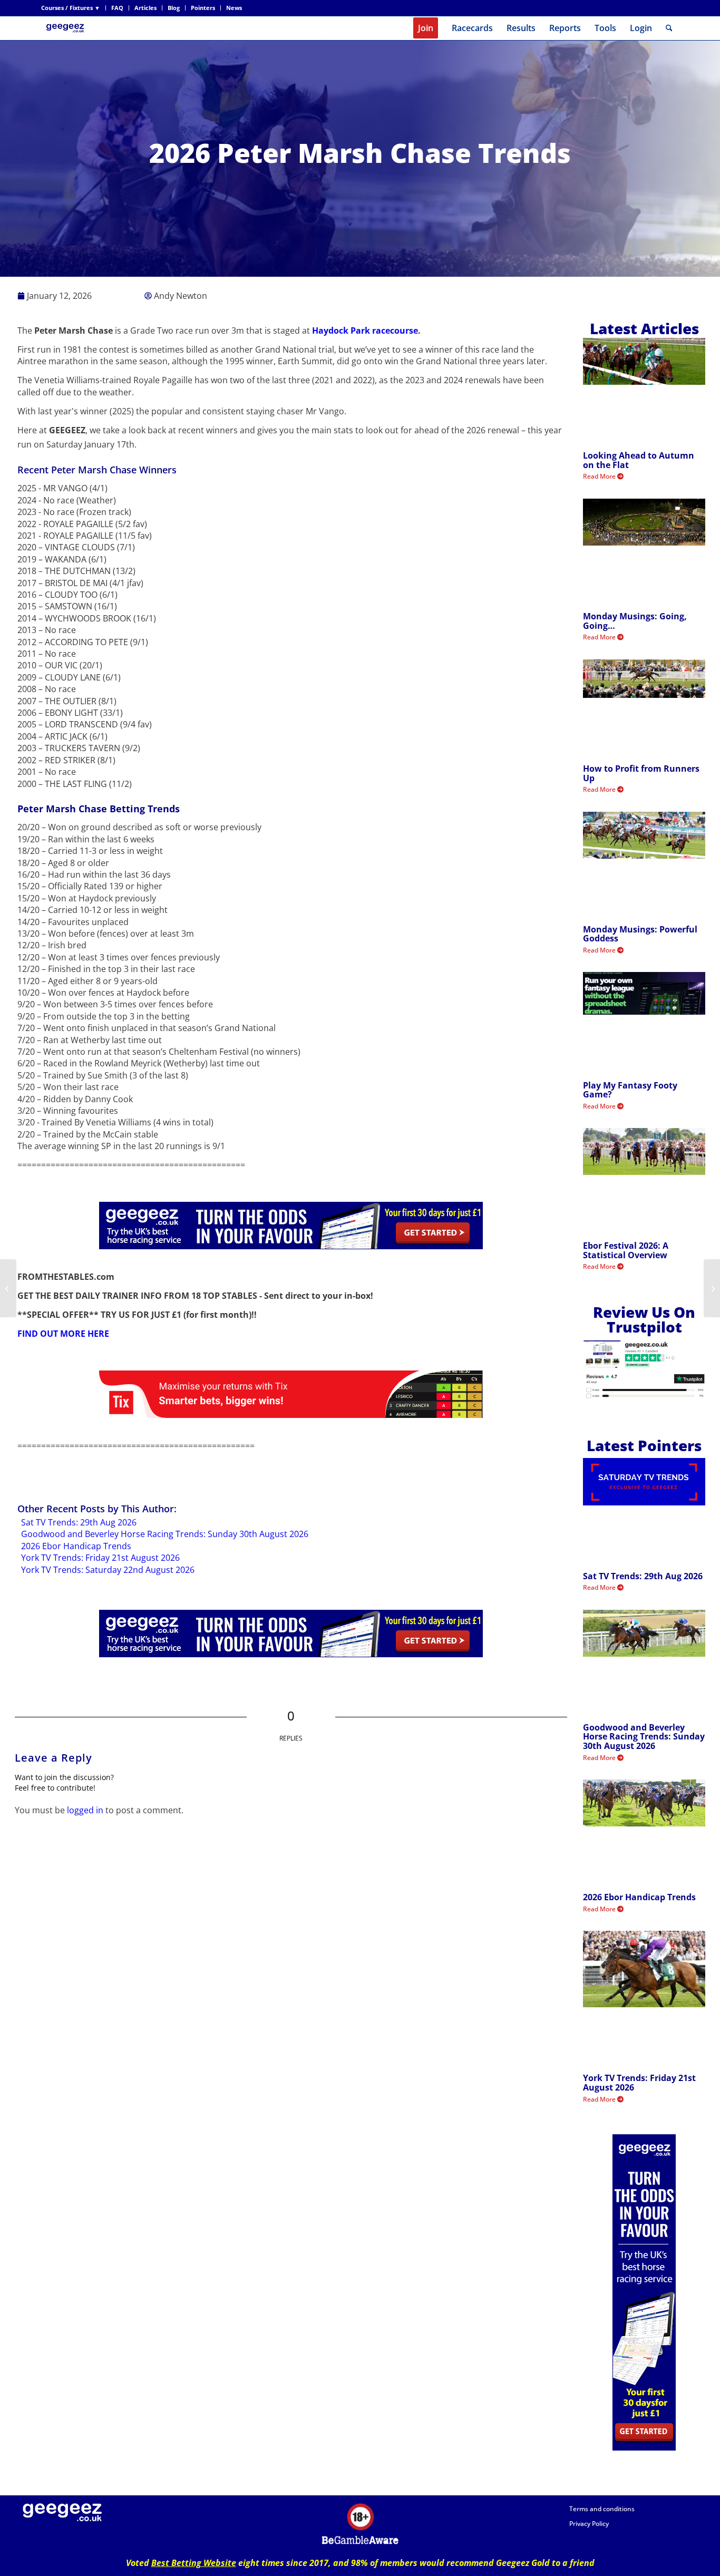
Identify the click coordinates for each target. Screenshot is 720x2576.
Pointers (203, 8)
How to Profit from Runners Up (641, 773)
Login (641, 28)
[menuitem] (74, 8)
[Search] (669, 28)
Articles (145, 8)
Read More (600, 476)
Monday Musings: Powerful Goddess (640, 934)
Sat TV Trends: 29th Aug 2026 (79, 1522)
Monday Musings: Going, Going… (635, 621)
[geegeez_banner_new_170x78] (67, 28)
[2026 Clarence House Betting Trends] (712, 1288)
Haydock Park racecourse (365, 330)
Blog (174, 8)
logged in (85, 1810)
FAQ (117, 8)
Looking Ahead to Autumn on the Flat (639, 460)
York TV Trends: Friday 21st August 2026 (100, 1558)
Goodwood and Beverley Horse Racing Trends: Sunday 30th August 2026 (165, 1534)
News (234, 8)
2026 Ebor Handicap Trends (76, 1546)
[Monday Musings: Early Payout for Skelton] (8, 1288)
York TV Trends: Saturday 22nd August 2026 (108, 1570)
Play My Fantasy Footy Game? (630, 1090)
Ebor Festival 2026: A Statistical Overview (626, 1250)
